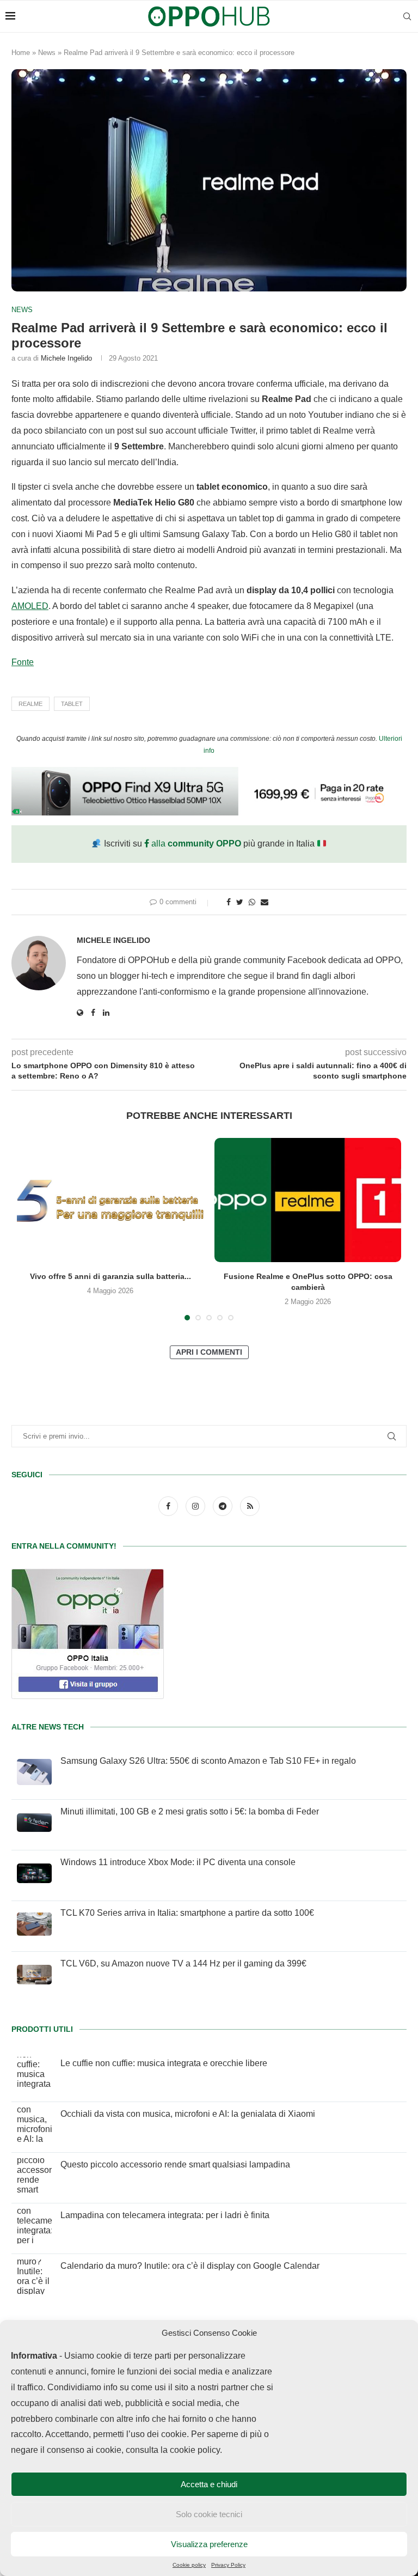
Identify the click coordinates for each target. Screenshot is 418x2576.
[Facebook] (169, 1506)
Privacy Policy (228, 2565)
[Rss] (250, 1506)
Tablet (72, 704)
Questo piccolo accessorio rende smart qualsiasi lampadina (175, 2164)
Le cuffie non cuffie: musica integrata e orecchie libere (164, 2063)
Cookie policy (189, 2565)
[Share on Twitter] (240, 902)
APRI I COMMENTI (209, 1352)
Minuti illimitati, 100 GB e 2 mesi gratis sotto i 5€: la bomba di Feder (190, 1811)
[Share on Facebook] (229, 902)
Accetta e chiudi (209, 2484)
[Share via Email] (265, 902)
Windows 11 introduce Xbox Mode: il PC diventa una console (178, 1862)
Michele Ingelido (66, 358)
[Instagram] (196, 1506)
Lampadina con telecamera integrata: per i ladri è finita (165, 2215)
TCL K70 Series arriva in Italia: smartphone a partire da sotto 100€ (187, 1913)
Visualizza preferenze (209, 2544)
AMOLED (30, 606)
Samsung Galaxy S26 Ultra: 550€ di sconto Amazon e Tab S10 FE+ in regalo (208, 1761)
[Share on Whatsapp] (252, 902)
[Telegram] (224, 1506)
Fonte (23, 662)
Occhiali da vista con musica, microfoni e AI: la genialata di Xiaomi (188, 2114)
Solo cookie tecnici (209, 2514)
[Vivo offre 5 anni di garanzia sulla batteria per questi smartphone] (110, 1200)
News (47, 53)
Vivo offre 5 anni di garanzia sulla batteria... (110, 1276)
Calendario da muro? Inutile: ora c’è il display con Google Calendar (190, 2266)
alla (195, 844)
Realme (30, 704)
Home (21, 53)
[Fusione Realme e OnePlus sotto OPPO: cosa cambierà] (308, 1200)
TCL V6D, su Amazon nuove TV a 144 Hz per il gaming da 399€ (183, 1963)
